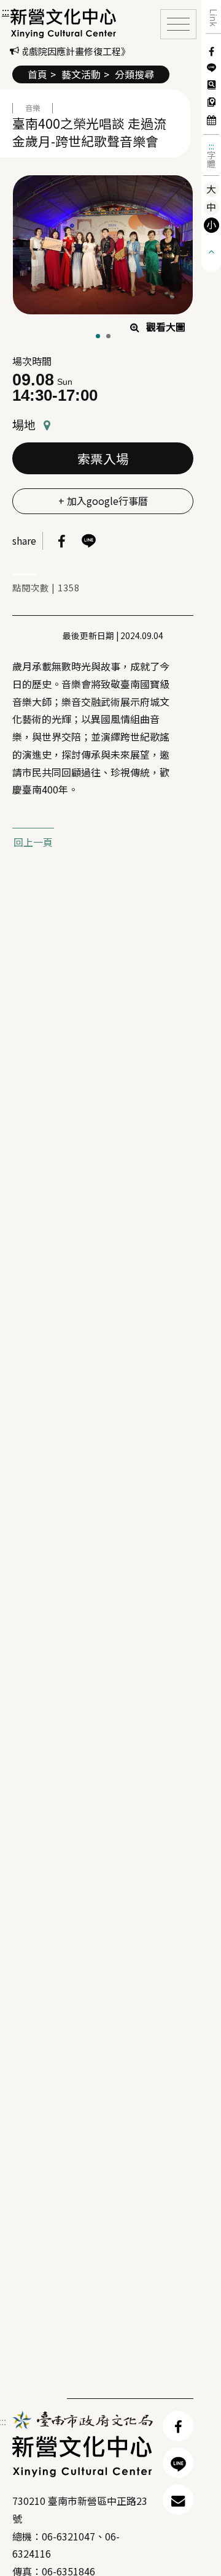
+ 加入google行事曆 (103, 501)
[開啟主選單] (178, 24)
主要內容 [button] (25, 12)
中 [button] (211, 207)
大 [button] (211, 189)
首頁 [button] (37, 74)
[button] (64, 23)
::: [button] (6, 11)
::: (211, 146)
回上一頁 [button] (33, 842)
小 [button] (211, 225)
